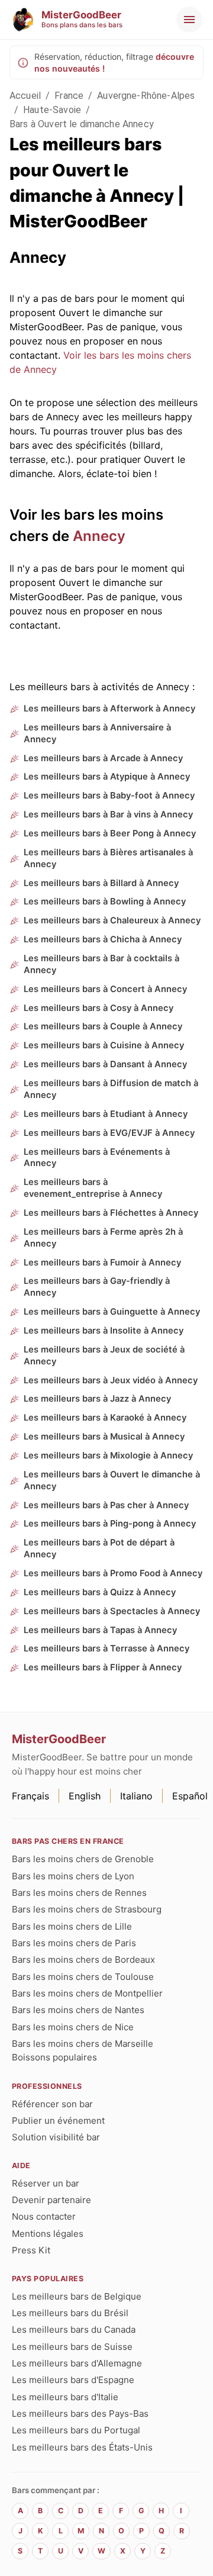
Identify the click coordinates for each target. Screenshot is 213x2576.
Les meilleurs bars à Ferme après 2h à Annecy (103, 1238)
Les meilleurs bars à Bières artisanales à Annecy (108, 858)
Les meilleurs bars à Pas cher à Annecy (106, 1505)
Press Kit (31, 2250)
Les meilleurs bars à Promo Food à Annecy (113, 1573)
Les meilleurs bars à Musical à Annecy (104, 1437)
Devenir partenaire (51, 2200)
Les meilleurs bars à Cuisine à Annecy (104, 1045)
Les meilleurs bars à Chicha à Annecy (103, 939)
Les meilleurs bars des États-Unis (82, 2447)
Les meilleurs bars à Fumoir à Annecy (102, 1263)
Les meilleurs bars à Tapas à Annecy (100, 1630)
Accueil (25, 96)
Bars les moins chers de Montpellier (87, 1993)
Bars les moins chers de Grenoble (83, 1859)
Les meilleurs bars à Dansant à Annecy (105, 1064)
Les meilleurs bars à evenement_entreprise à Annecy (93, 1188)
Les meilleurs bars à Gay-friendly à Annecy (97, 1287)
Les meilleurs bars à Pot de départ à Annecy (99, 1548)
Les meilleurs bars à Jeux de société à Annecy (104, 1355)
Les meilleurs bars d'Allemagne (77, 2363)
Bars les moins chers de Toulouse (83, 1977)
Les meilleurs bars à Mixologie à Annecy (108, 1456)
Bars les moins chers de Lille (72, 1926)
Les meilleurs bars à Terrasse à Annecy (106, 1648)
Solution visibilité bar (56, 2137)
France (69, 96)
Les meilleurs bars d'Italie (65, 2397)
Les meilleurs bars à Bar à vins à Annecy (108, 814)
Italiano (136, 1796)
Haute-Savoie (52, 110)
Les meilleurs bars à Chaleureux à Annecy (112, 920)
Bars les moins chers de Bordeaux (83, 1960)
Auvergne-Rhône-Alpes (146, 96)
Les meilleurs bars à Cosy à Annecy (99, 1008)
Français (30, 1796)
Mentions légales (48, 2234)
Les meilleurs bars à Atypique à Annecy (107, 777)
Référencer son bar (52, 2104)
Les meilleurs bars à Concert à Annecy (105, 989)
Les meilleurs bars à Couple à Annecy (103, 1026)
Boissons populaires (54, 2057)
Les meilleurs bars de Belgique (77, 2296)
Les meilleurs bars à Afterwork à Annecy (109, 709)
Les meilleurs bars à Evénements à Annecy (97, 1158)
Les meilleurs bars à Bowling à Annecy (105, 901)
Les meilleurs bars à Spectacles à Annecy (112, 1611)
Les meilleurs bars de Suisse (72, 2347)
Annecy (99, 536)
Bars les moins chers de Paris (74, 1943)
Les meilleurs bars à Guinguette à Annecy (112, 1312)
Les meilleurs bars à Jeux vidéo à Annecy (111, 1380)
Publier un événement (58, 2121)
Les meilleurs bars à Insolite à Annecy (104, 1331)
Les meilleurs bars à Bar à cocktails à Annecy (101, 964)
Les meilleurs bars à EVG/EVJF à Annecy (109, 1133)
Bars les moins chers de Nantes (78, 2010)
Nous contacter (44, 2216)
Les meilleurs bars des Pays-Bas (80, 2414)
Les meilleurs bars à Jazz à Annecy (97, 1399)
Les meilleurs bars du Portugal (76, 2430)
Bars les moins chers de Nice (73, 2027)
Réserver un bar (46, 2183)
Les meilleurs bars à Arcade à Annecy (103, 758)
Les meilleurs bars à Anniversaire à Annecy (97, 733)
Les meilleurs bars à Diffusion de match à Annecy (111, 1089)
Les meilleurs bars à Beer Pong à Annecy (110, 833)
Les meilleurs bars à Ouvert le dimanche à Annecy (112, 1480)
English (85, 1796)
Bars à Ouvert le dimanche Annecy (82, 124)
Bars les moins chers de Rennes (79, 1893)
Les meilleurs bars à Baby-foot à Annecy (109, 796)
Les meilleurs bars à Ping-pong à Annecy (110, 1524)
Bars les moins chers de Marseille (83, 2044)
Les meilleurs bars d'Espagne (73, 2380)
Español (190, 1796)
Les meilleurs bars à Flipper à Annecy (103, 1667)
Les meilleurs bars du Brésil (70, 2313)
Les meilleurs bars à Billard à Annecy (101, 883)
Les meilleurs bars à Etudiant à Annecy (106, 1114)
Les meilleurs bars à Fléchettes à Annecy (111, 1213)
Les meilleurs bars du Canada (74, 2329)
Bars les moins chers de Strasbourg (87, 1909)
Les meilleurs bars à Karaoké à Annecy (105, 1418)
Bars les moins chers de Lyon (73, 1876)
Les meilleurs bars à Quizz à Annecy (100, 1592)
